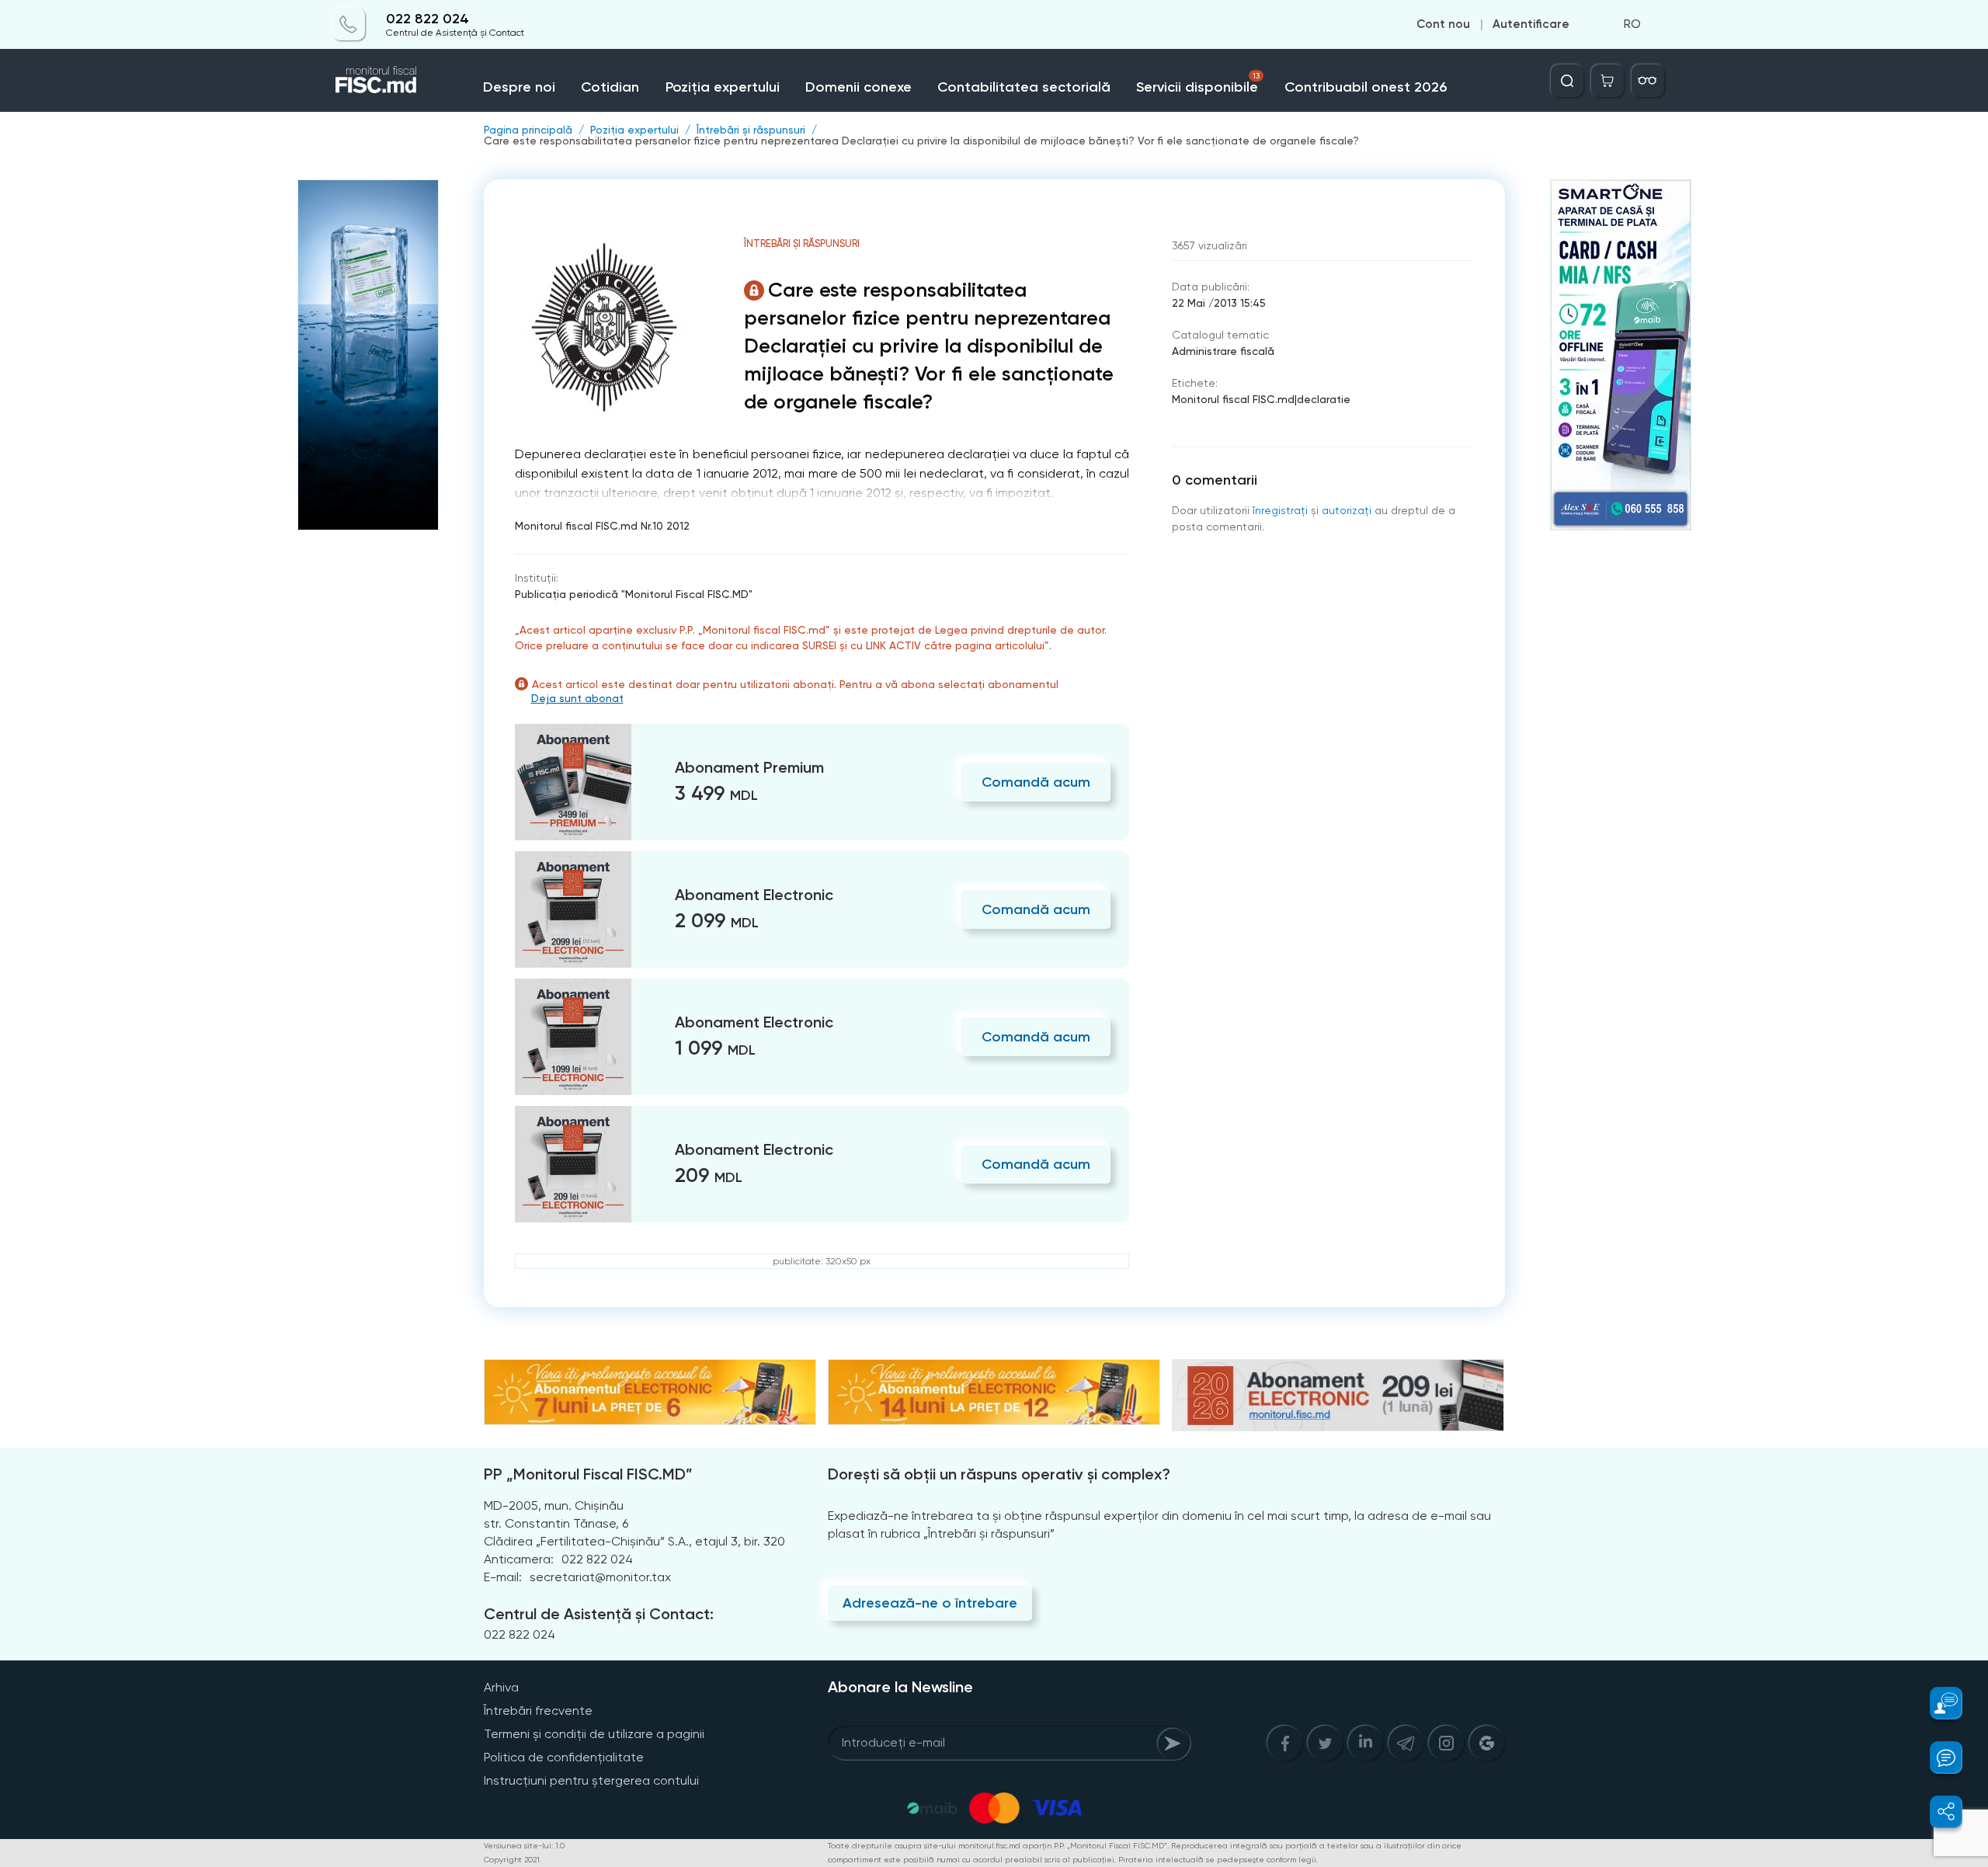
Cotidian (610, 87)
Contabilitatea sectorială (1024, 87)
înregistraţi (1280, 510)
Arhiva (501, 1687)
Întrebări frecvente (538, 1711)
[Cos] (1607, 81)
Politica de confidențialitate (564, 1757)
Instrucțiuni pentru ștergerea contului (591, 1780)
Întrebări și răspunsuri (751, 130)
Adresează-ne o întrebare (930, 1603)
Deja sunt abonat (577, 698)
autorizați (1347, 510)
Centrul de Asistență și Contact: (599, 1614)
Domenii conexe (858, 87)
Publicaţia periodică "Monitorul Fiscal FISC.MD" (634, 594)
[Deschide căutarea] (1567, 81)
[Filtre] (1648, 81)
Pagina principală (528, 130)
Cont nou (1443, 25)
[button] (1937, 1703)
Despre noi (519, 87)
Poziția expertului (723, 87)
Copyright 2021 (512, 1860)
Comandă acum (1036, 782)
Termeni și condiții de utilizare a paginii (594, 1734)
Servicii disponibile (1197, 83)
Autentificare (1531, 25)
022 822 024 (427, 19)
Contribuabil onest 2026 (1366, 87)
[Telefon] (349, 25)
